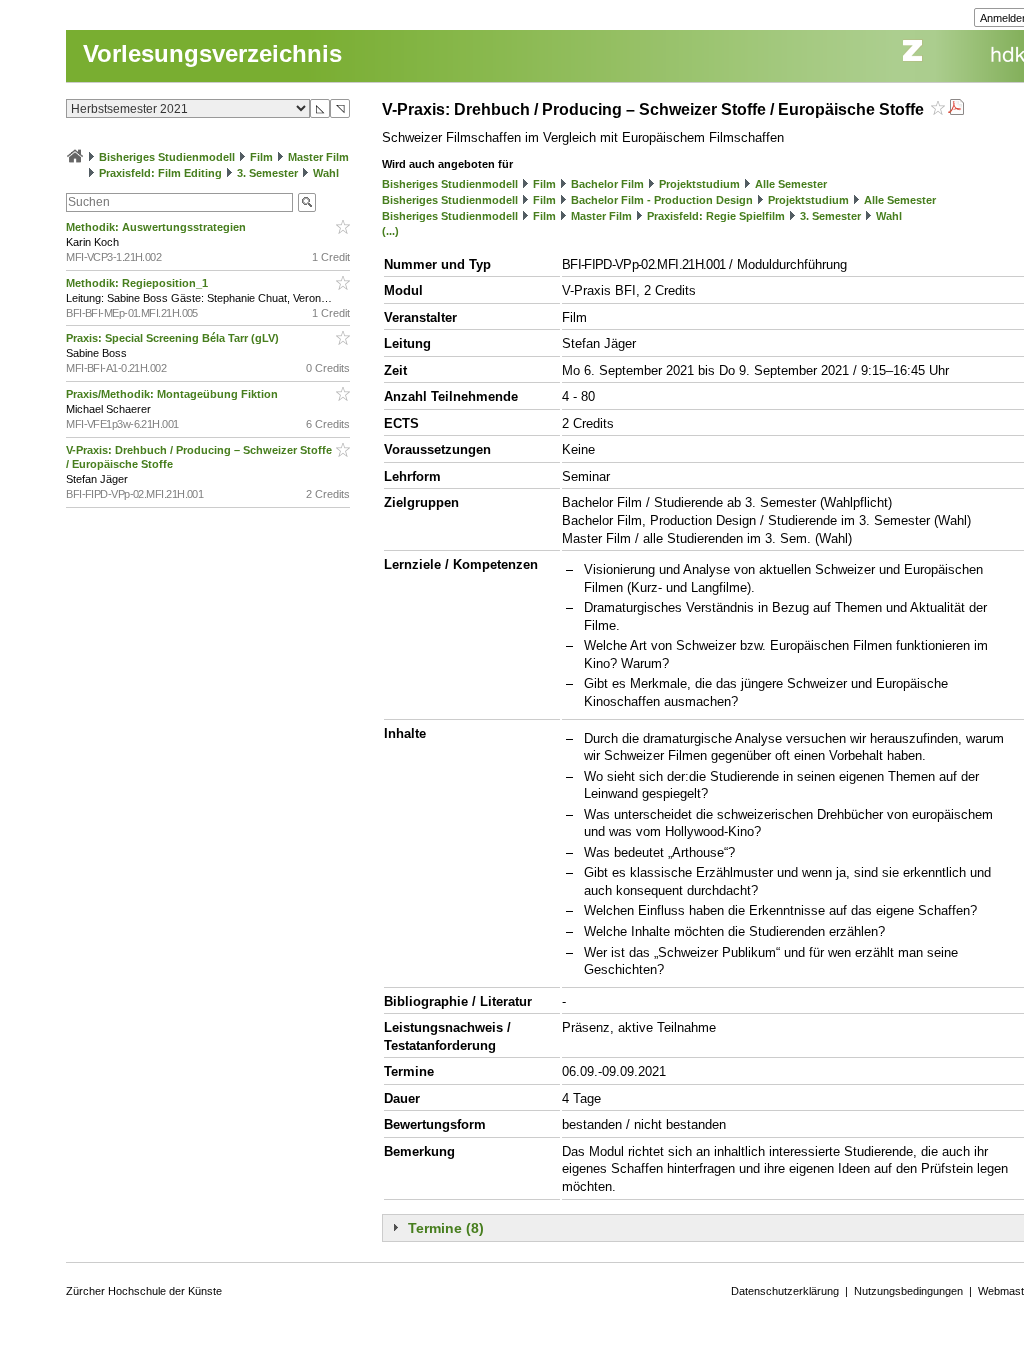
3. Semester (267, 173)
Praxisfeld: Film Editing (160, 173)
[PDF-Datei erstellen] (956, 109)
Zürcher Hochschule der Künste (144, 1291)
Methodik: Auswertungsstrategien (157, 227)
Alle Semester (791, 184)
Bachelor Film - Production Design (662, 200)
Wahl (326, 173)
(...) (390, 231)
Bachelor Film (607, 184)
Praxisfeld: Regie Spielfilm (716, 216)
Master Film (318, 157)
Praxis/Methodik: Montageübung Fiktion (173, 394)
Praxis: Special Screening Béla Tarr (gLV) (174, 338)
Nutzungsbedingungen (908, 1291)
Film (261, 157)
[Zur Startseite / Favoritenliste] (75, 157)
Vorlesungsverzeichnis (212, 53)
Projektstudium (699, 184)
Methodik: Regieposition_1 (138, 283)
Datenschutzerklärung (785, 1291)
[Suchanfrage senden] (307, 202)
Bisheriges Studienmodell (167, 157)
